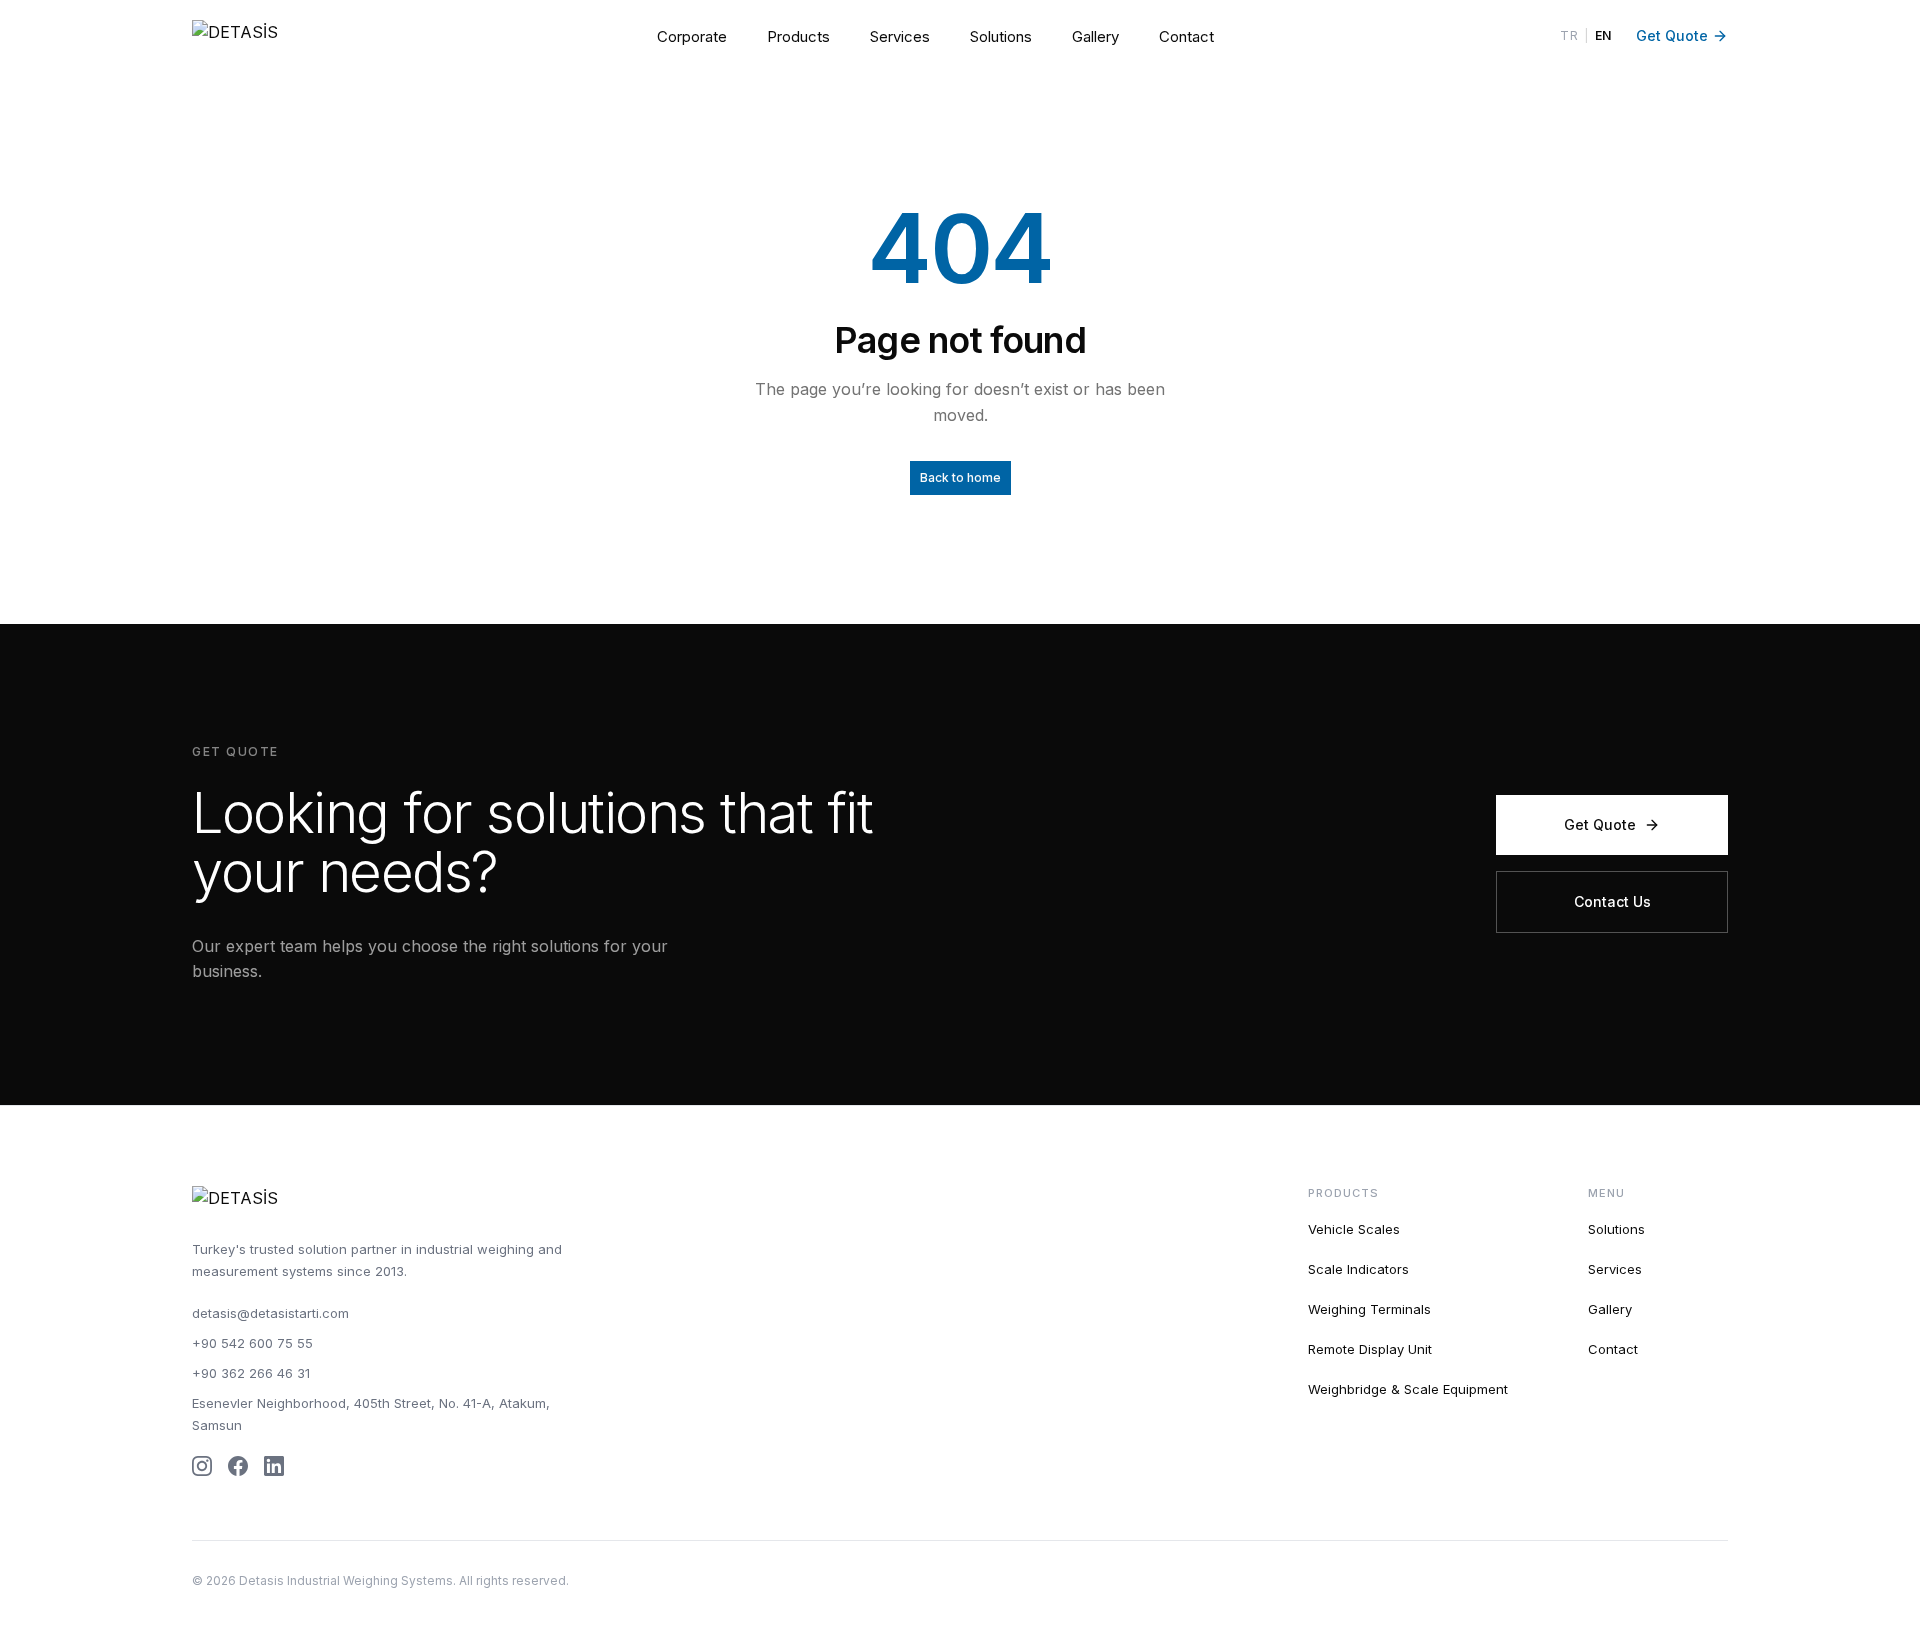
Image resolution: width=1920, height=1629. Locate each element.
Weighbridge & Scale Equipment (1408, 1389)
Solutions (1001, 36)
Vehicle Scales (1354, 1229)
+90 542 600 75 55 (252, 1343)
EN (1603, 35)
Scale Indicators (1358, 1269)
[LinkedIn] (274, 1466)
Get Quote (1672, 35)
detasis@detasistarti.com (270, 1313)
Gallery (1095, 36)
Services (900, 36)
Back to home (960, 477)
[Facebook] (238, 1466)
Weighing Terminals (1369, 1309)
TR (1569, 35)
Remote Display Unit (1370, 1349)
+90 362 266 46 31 (251, 1373)
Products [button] (798, 36)
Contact (1186, 36)
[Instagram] (202, 1466)
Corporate (692, 36)
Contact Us (1612, 901)
